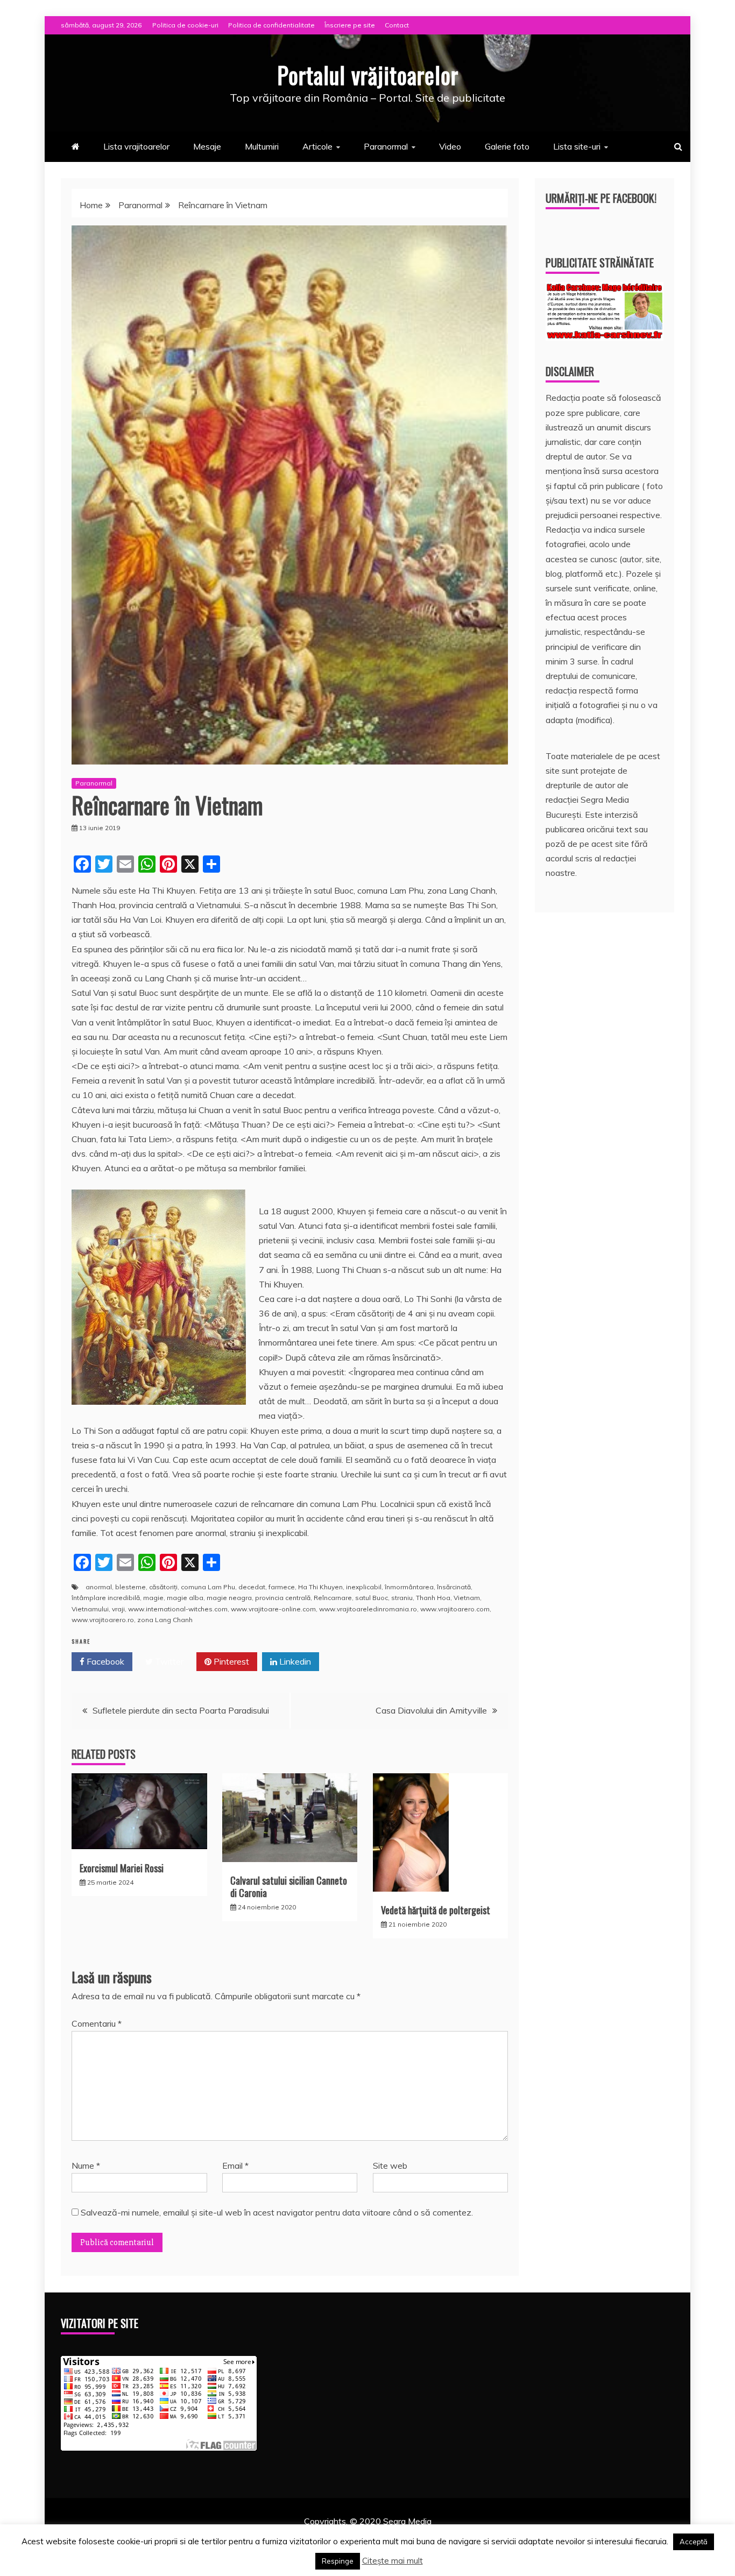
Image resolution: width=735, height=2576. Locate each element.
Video (450, 146)
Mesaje (207, 146)
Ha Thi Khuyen (320, 1587)
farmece (282, 1587)
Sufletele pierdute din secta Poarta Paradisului (181, 1710)
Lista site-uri (577, 146)
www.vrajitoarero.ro (103, 1620)
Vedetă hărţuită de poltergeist (436, 1910)
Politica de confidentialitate (271, 25)
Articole (317, 146)
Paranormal (386, 146)
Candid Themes (481, 2536)
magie (153, 1598)
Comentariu (97, 2023)
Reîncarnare (333, 1598)
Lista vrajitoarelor (136, 146)
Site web (390, 2165)
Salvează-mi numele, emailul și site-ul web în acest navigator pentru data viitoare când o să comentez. (277, 2212)
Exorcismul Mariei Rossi (122, 1868)
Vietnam (467, 1598)
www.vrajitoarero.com (455, 1609)
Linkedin (294, 1661)
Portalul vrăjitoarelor (368, 75)
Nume (86, 2165)
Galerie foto (507, 146)
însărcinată (454, 1587)
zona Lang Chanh (165, 1620)
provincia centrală (283, 1598)
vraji (118, 1609)
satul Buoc (372, 1598)
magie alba (185, 1598)
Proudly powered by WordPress (285, 2536)
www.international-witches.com (178, 1609)
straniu (402, 1598)
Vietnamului (90, 1609)
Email (235, 2165)
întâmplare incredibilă (106, 1598)
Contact (397, 25)
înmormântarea (409, 1587)
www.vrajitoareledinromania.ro (368, 1609)
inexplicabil (364, 1587)
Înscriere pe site (350, 25)
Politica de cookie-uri (185, 25)
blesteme (130, 1587)
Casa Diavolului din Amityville (431, 1710)
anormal (99, 1587)
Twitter (168, 1661)
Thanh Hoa (433, 1598)
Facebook (104, 1661)
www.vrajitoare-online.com (273, 1609)
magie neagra (229, 1598)
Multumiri (262, 146)
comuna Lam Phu (208, 1587)
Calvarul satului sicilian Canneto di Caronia (289, 1887)
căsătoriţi (163, 1587)
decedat (252, 1587)
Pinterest (230, 1661)
